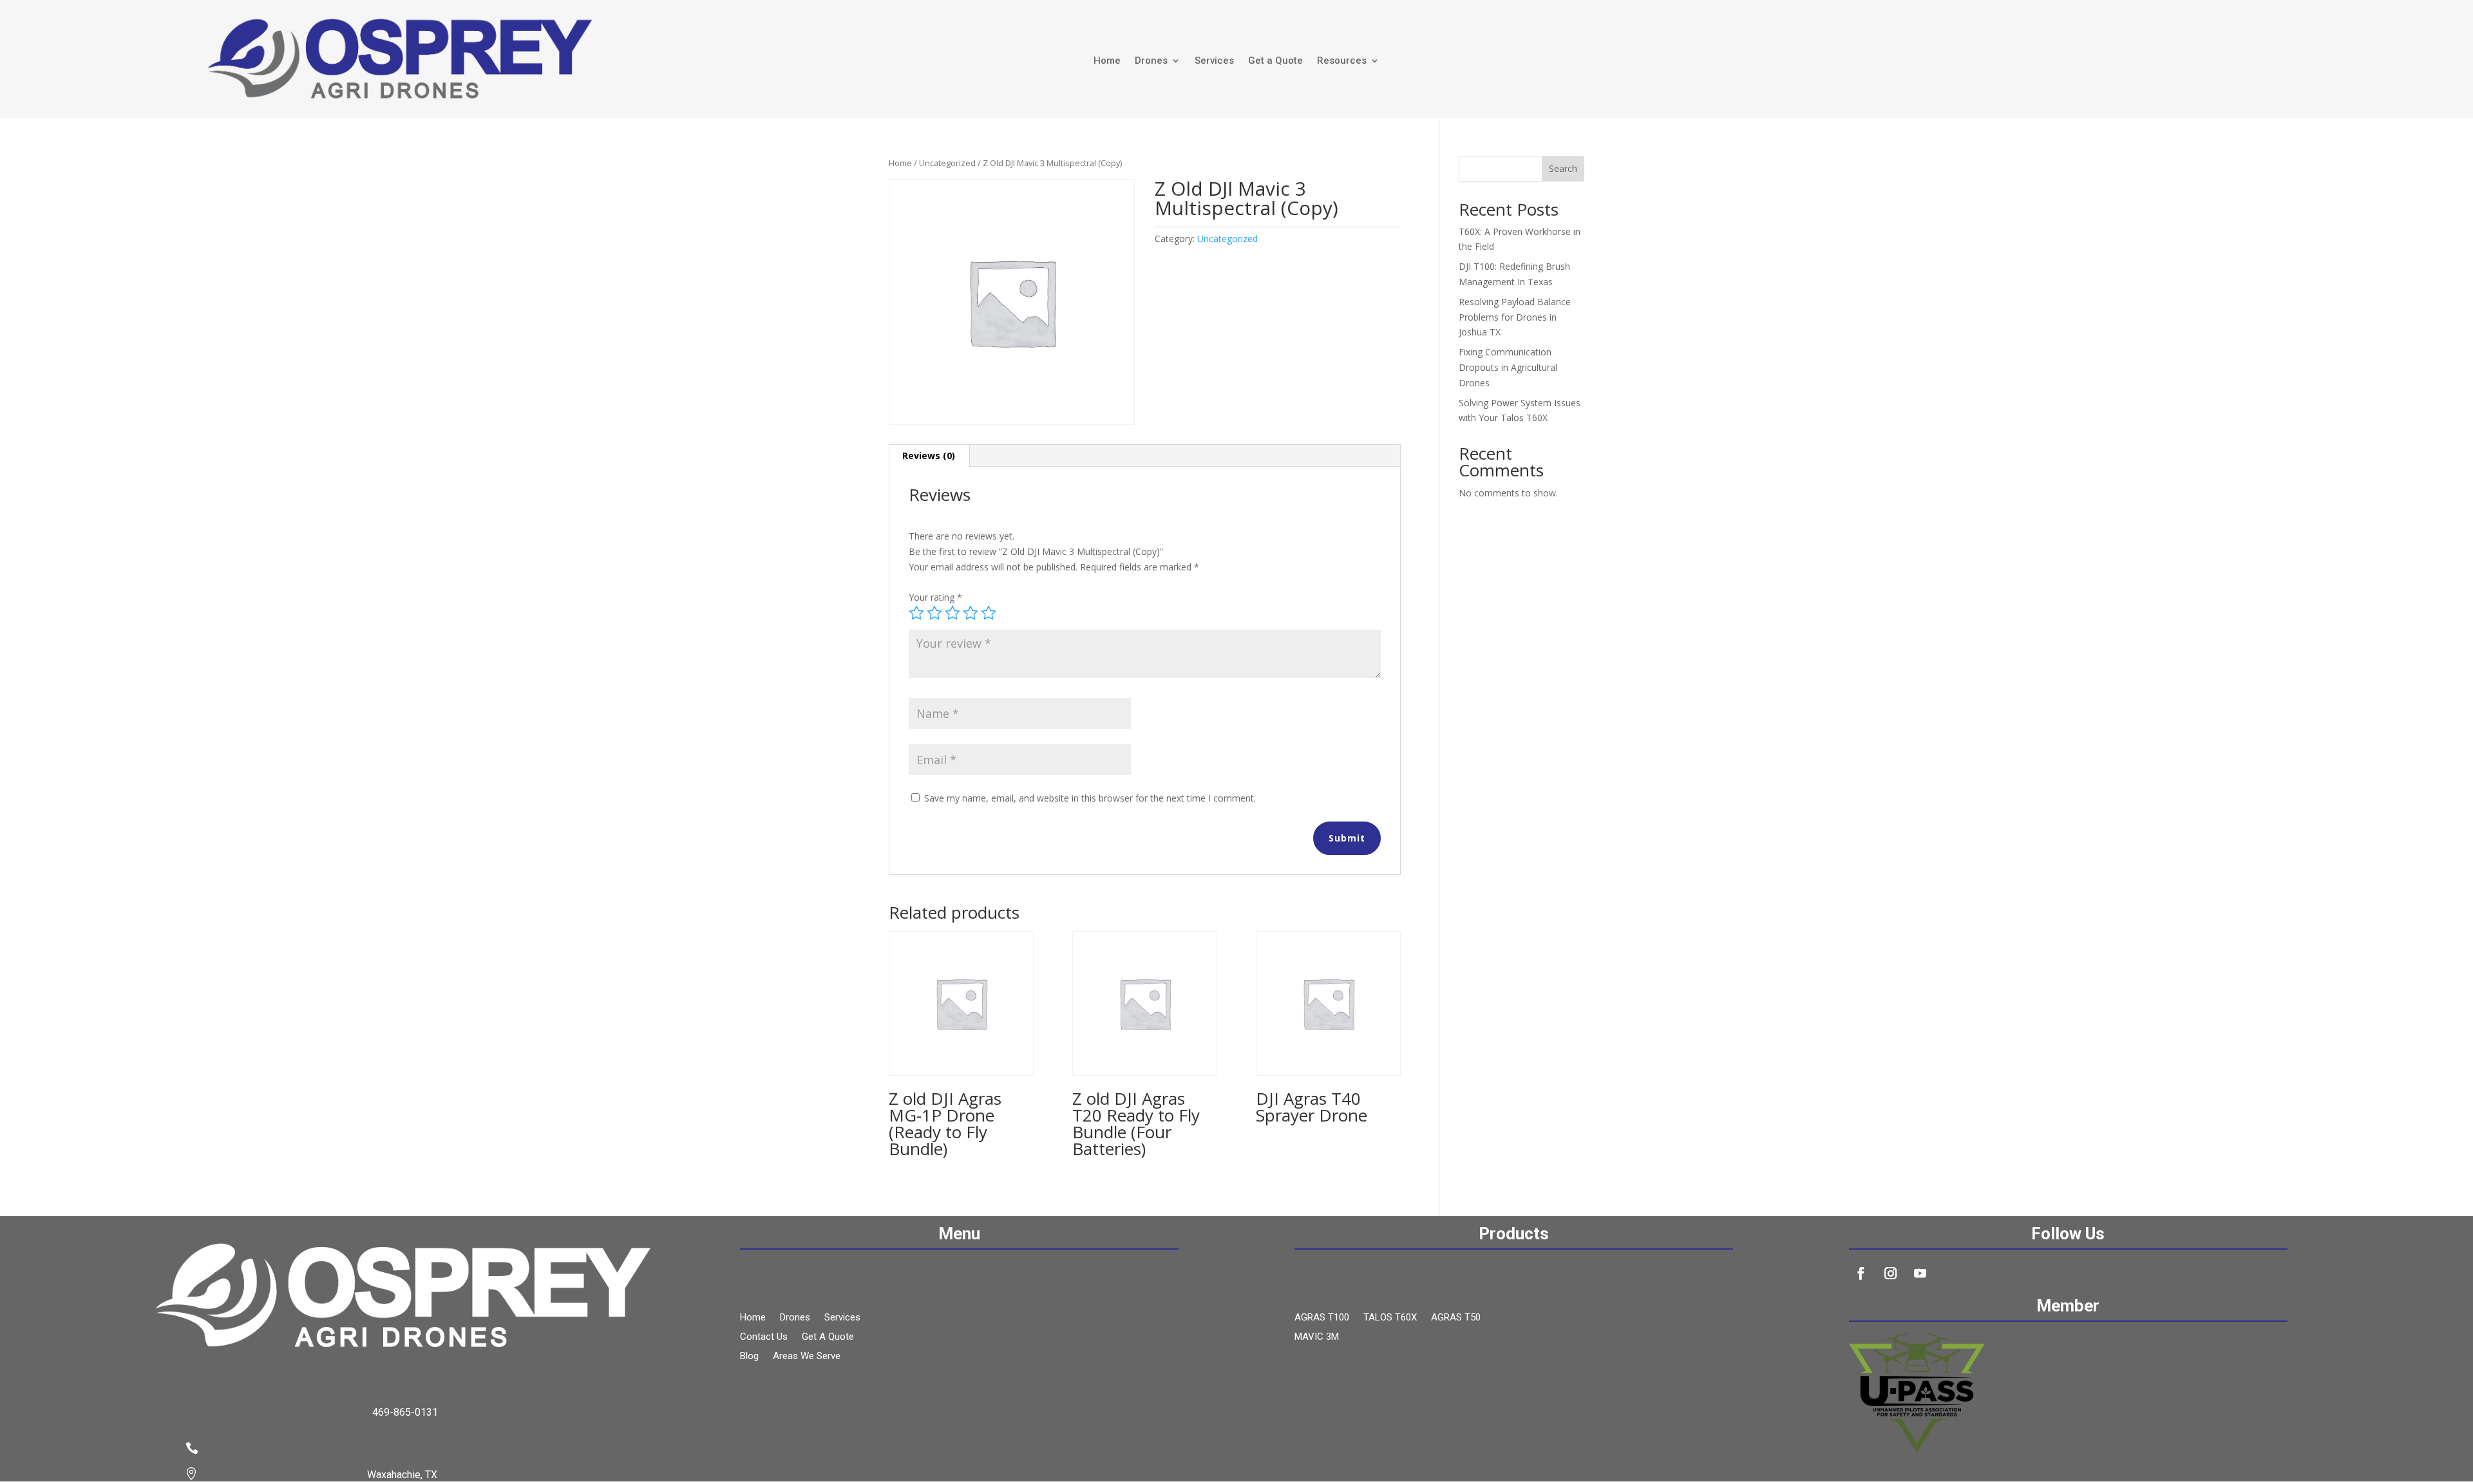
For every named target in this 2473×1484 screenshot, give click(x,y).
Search (1563, 168)
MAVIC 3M (1317, 1337)
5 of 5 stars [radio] (989, 613)
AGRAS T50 (1456, 1318)
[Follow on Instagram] (1891, 1273)
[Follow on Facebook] (1861, 1273)
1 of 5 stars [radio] (916, 613)
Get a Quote (1275, 61)
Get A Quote (828, 1337)
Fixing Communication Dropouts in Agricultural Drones (1508, 367)
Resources (1342, 61)
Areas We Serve (807, 1357)
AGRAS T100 (1322, 1318)
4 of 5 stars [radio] (971, 613)
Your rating (935, 597)
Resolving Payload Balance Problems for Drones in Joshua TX (1515, 317)
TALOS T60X (1390, 1318)
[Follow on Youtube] (1920, 1273)
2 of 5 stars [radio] (934, 613)
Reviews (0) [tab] (929, 456)
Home (1107, 61)
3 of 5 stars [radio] (952, 613)
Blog (749, 1357)
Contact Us (764, 1337)
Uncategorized (947, 163)
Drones (1151, 61)
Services (1214, 61)
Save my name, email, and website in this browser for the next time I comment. (1090, 798)
